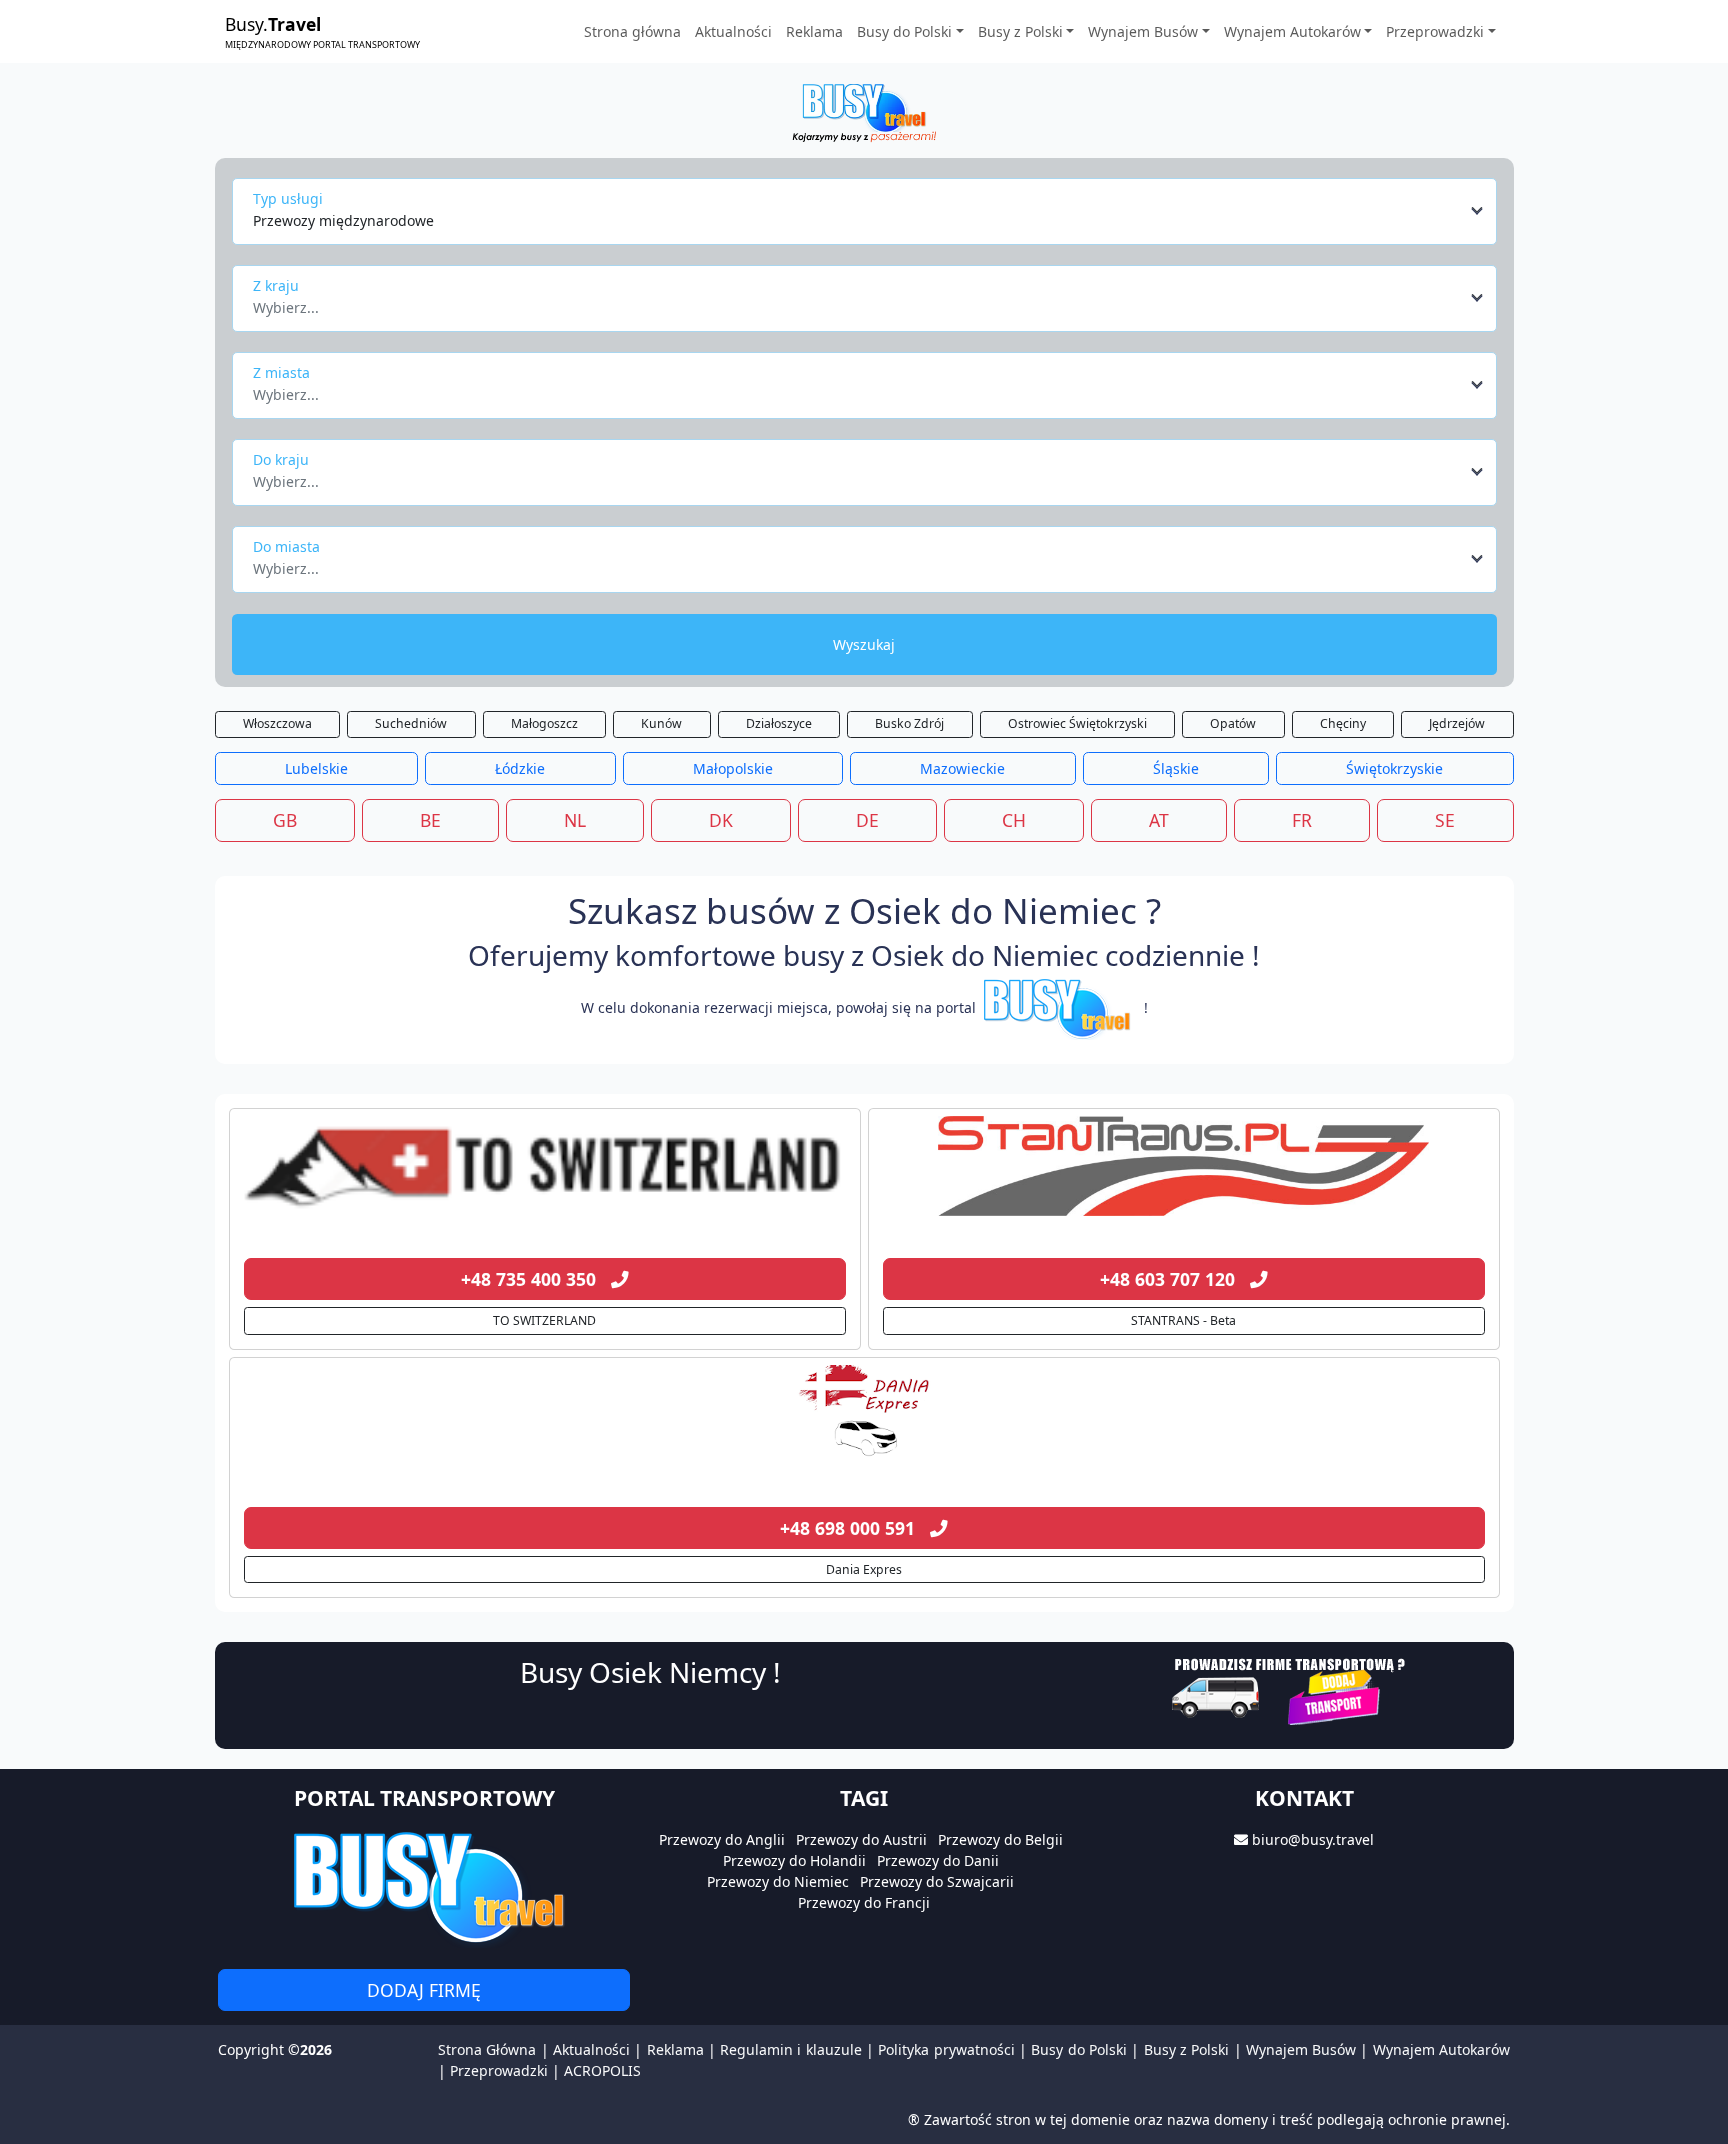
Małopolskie (733, 768)
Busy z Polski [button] (1020, 31)
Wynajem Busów (1301, 2049)
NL (575, 820)
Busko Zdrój (909, 723)
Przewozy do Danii (938, 1860)
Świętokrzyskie (1394, 768)
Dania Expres (864, 1569)
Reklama (814, 31)
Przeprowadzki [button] (1435, 31)
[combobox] (869, 211)
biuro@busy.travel (1313, 1839)
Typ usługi (288, 198)
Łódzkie (520, 768)
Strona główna (632, 31)
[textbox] (858, 302)
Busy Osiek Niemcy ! (650, 1672)
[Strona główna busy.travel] (863, 111)
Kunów (661, 723)
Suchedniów (411, 723)
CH (1014, 820)
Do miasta (286, 546)
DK (721, 820)
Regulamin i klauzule (791, 2049)
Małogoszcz (544, 723)
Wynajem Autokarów (1441, 2049)
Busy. (322, 31)
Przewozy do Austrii (861, 1839)
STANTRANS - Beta (1183, 1320)
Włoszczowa (277, 723)
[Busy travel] (424, 1886)
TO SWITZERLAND (544, 1320)
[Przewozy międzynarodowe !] (1060, 1007)
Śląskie (1176, 768)
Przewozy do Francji (864, 1902)
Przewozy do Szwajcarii (937, 1881)
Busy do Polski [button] (904, 31)
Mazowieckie (962, 768)
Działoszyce (779, 723)
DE (867, 820)
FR (1302, 820)
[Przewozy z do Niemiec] (545, 1166)
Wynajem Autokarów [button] (1292, 31)
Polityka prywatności (946, 2049)
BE (430, 820)
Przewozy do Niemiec (778, 1881)
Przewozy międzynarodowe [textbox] (343, 220)
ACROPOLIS (602, 2070)
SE (1445, 820)
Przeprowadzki (499, 2070)
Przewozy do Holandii (794, 1860)
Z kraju (276, 285)
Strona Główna (487, 2049)
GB (285, 820)
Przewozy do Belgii (1000, 1839)
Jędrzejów (1457, 723)
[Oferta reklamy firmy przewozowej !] (1290, 1689)
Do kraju (281, 459)
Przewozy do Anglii (722, 1839)
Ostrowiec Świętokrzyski (1077, 723)
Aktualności (733, 31)
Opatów (1233, 723)
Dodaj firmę (424, 1990)
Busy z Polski (1187, 2049)
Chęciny (1343, 723)
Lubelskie (316, 768)
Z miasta (281, 372)
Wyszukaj (864, 644)
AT (1159, 820)
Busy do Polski (1079, 2049)
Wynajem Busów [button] (1143, 31)
